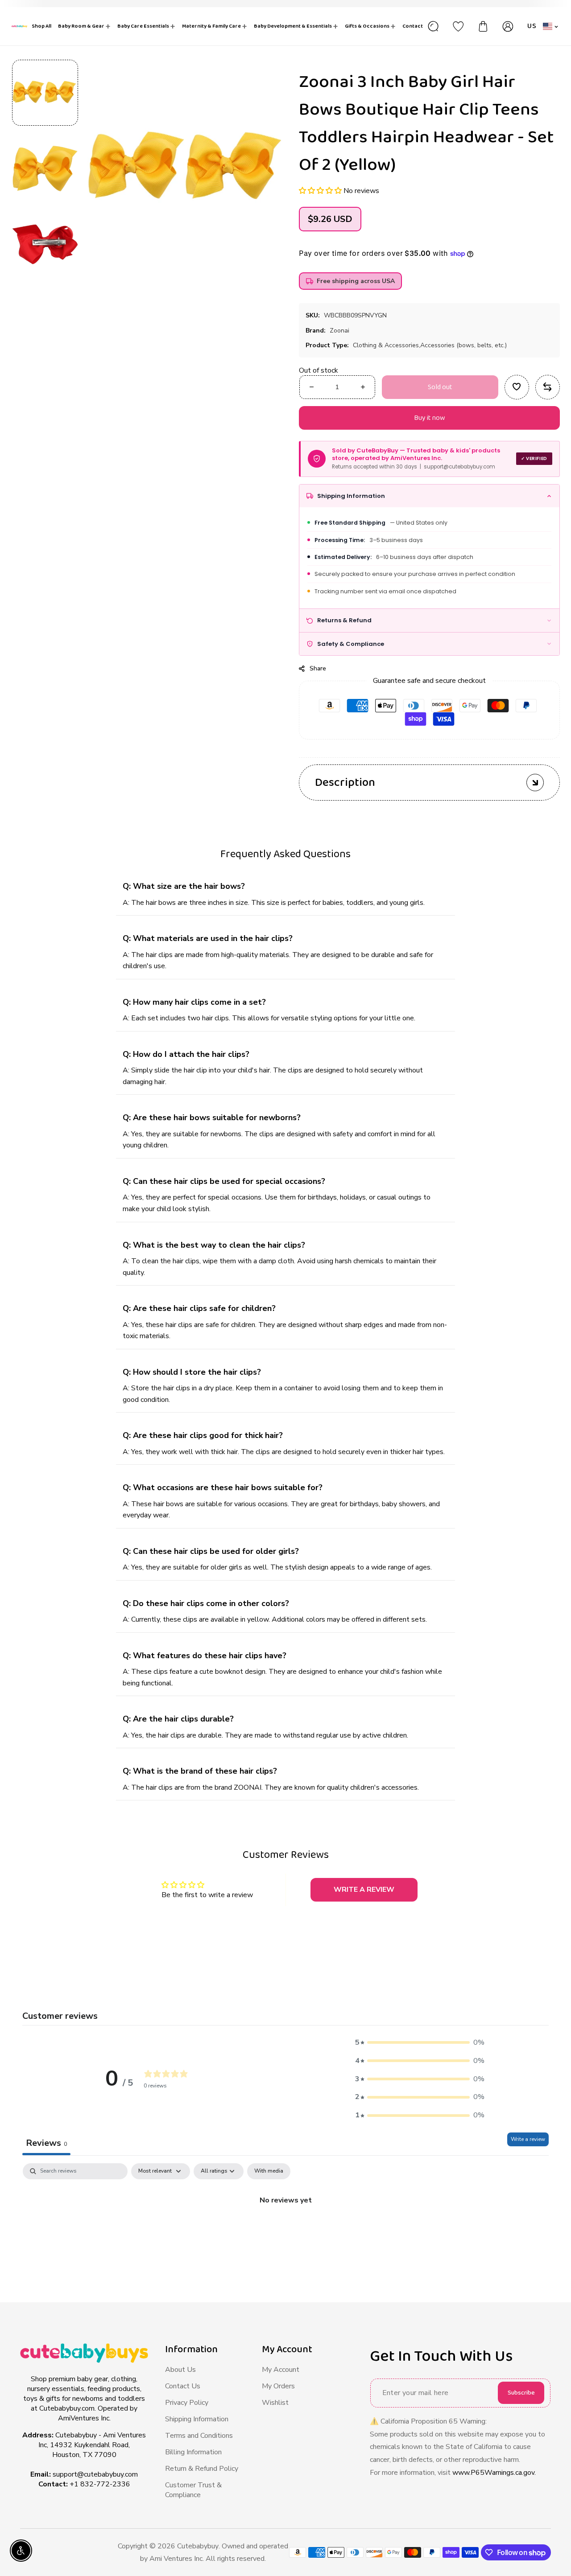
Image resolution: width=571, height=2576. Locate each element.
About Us (180, 2370)
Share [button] (318, 668)
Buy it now (429, 418)
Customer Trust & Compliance (193, 2490)
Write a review (528, 2139)
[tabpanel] (285, 2230)
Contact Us (183, 2386)
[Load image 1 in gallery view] (45, 93)
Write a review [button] (364, 1890)
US (532, 26)
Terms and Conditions (199, 2436)
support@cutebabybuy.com (95, 2474)
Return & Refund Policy (202, 2469)
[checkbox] (269, 2171)
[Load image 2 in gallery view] (45, 168)
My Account (281, 2370)
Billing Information (193, 2452)
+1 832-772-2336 (100, 2484)
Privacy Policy (187, 2403)
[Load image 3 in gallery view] (45, 244)
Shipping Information (197, 2419)
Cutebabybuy (198, 2546)
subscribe (521, 2393)
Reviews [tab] (46, 2143)
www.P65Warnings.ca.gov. (494, 2473)
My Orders (278, 2386)
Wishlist (275, 2403)
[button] (321, 191)
